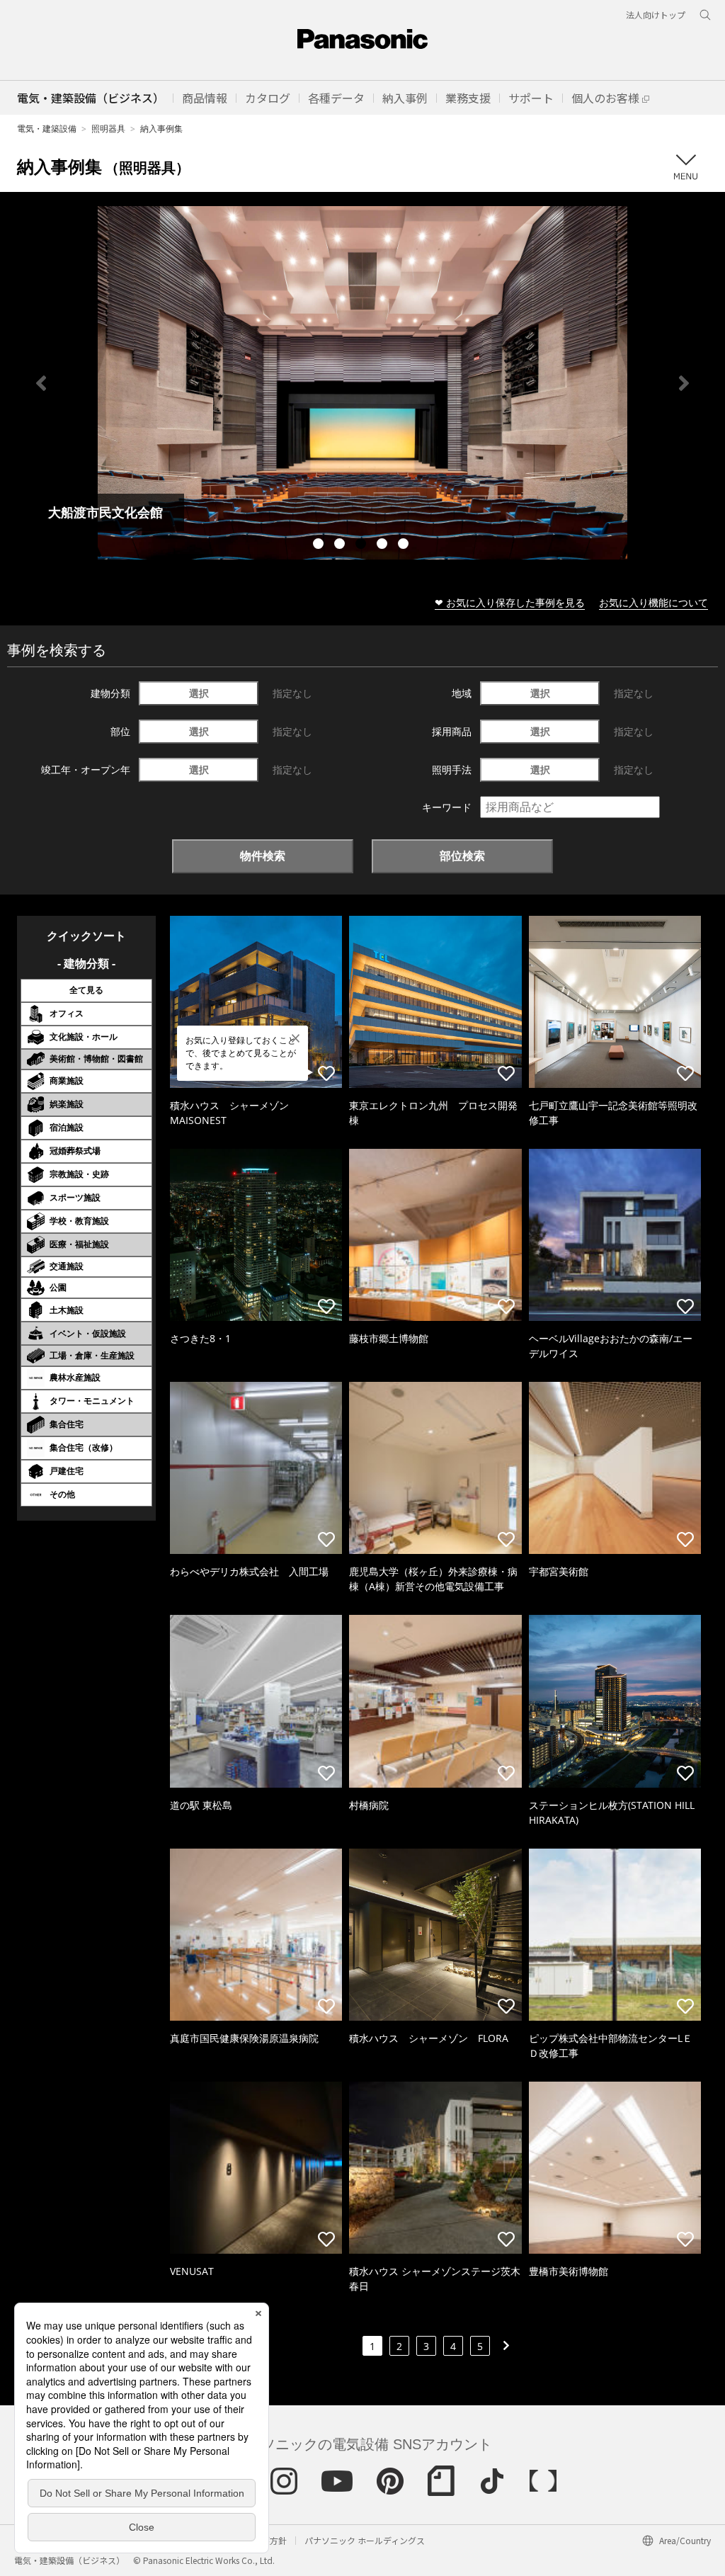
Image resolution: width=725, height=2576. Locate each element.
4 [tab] (384, 545)
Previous (41, 383)
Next (684, 383)
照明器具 (108, 129)
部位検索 (462, 856)
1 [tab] (320, 545)
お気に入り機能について (653, 602)
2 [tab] (341, 545)
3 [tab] (362, 545)
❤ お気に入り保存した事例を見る (510, 602)
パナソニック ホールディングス (365, 2540)
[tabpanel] (362, 383)
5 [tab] (405, 545)
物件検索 (263, 856)
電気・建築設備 (47, 129)
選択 (199, 693)
